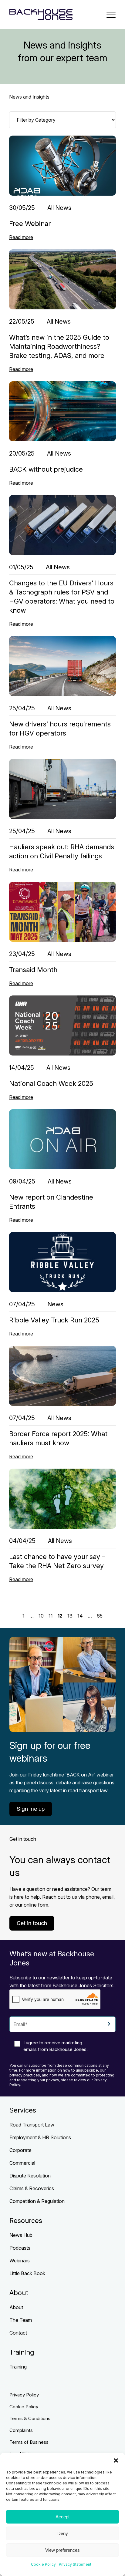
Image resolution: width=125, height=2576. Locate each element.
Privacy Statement (75, 2564)
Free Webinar (30, 224)
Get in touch (32, 1923)
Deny (63, 2533)
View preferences (62, 2550)
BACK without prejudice (46, 469)
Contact (18, 2333)
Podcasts (20, 2248)
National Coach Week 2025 (51, 1083)
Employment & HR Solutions (40, 2137)
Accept (62, 2517)
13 (70, 1616)
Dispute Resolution (30, 2176)
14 (80, 1616)
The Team (21, 2320)
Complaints (21, 2430)
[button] (116, 2460)
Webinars (20, 2261)
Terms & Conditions (30, 2418)
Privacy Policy (24, 2395)
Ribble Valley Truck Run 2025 (54, 1320)
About (16, 2307)
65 (100, 1616)
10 (41, 1616)
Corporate (20, 2150)
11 (51, 1616)
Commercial (22, 2163)
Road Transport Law (32, 2125)
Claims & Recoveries (32, 2188)
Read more (21, 237)
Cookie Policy (43, 2564)
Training (18, 2367)
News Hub (21, 2235)
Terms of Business (29, 2442)
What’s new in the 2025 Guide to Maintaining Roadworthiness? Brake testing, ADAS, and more (59, 346)
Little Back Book (27, 2273)
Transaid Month (33, 970)
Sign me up (31, 1809)
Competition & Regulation (37, 2201)
